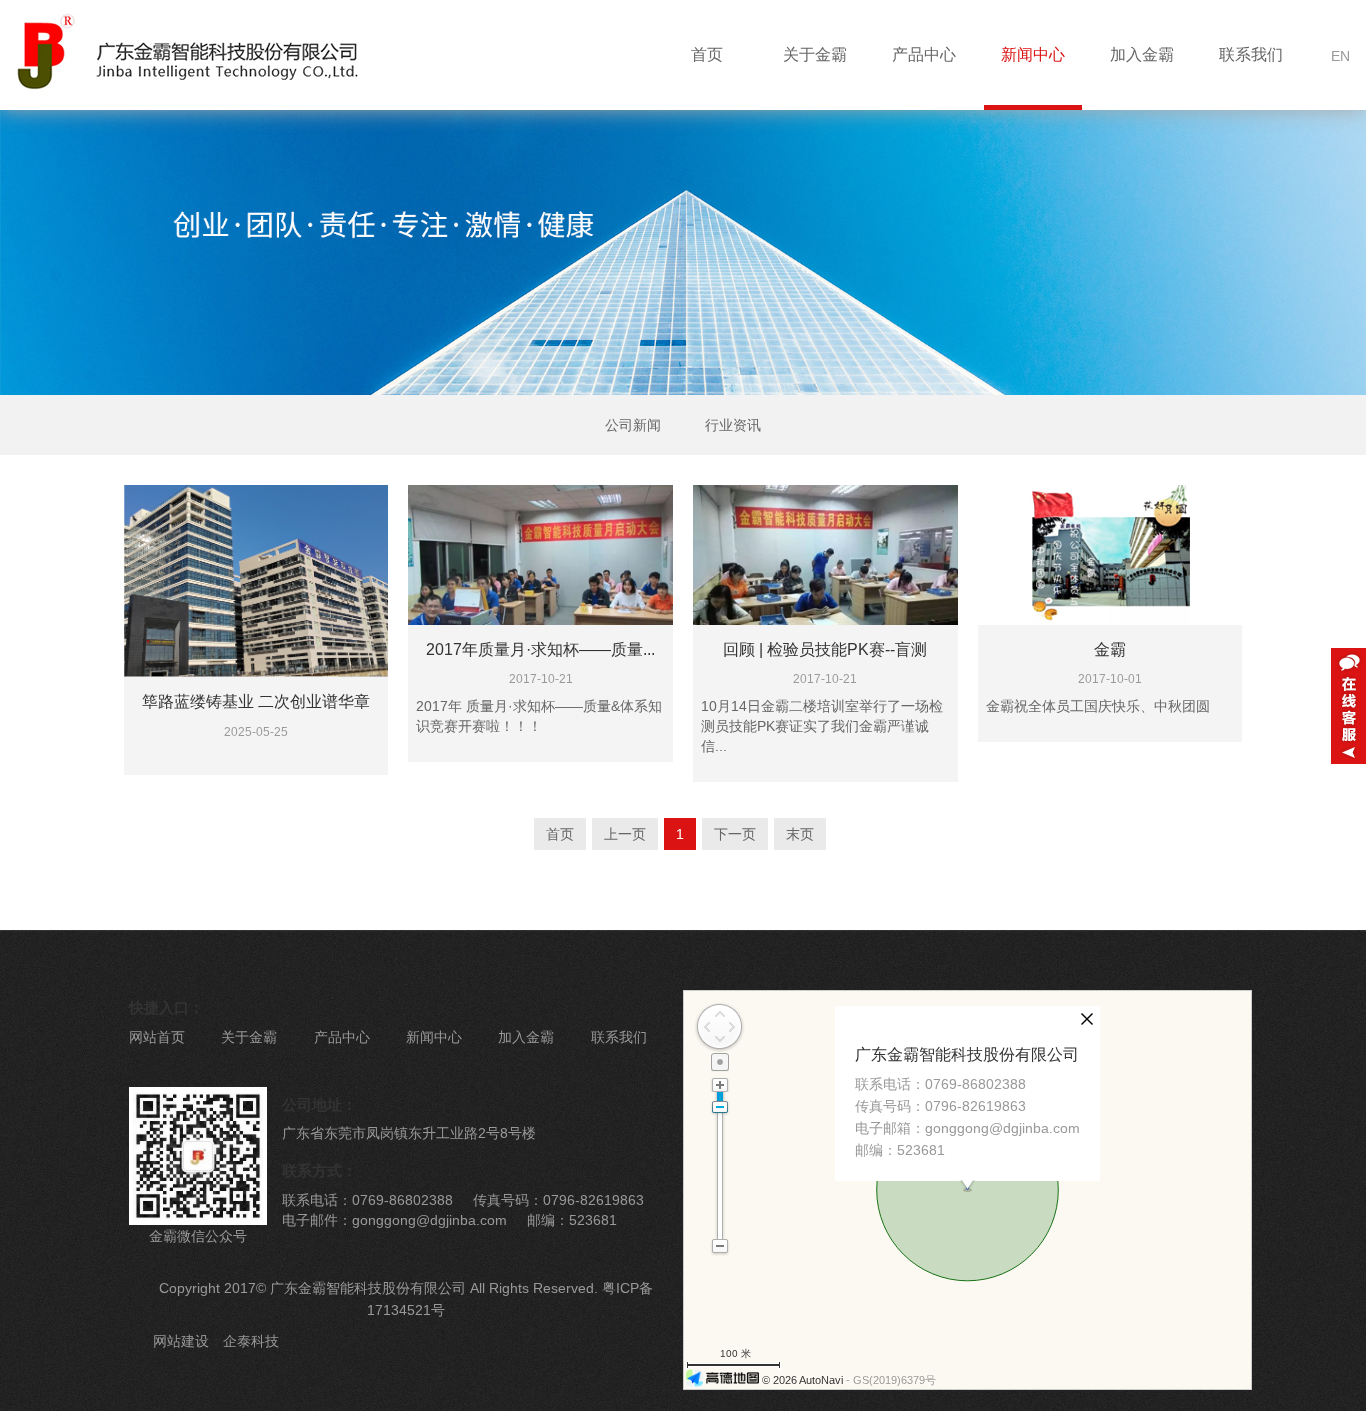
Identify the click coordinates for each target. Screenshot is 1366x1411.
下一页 (735, 834)
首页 (707, 54)
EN (1340, 56)
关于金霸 (815, 54)
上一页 (625, 834)
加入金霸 (1142, 54)
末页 (800, 834)
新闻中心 (1033, 54)
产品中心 (924, 54)
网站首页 (157, 1037)
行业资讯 (733, 425)
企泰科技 (251, 1341)
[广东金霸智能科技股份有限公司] (179, 54)
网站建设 (181, 1341)
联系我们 (1251, 54)
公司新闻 (633, 425)
